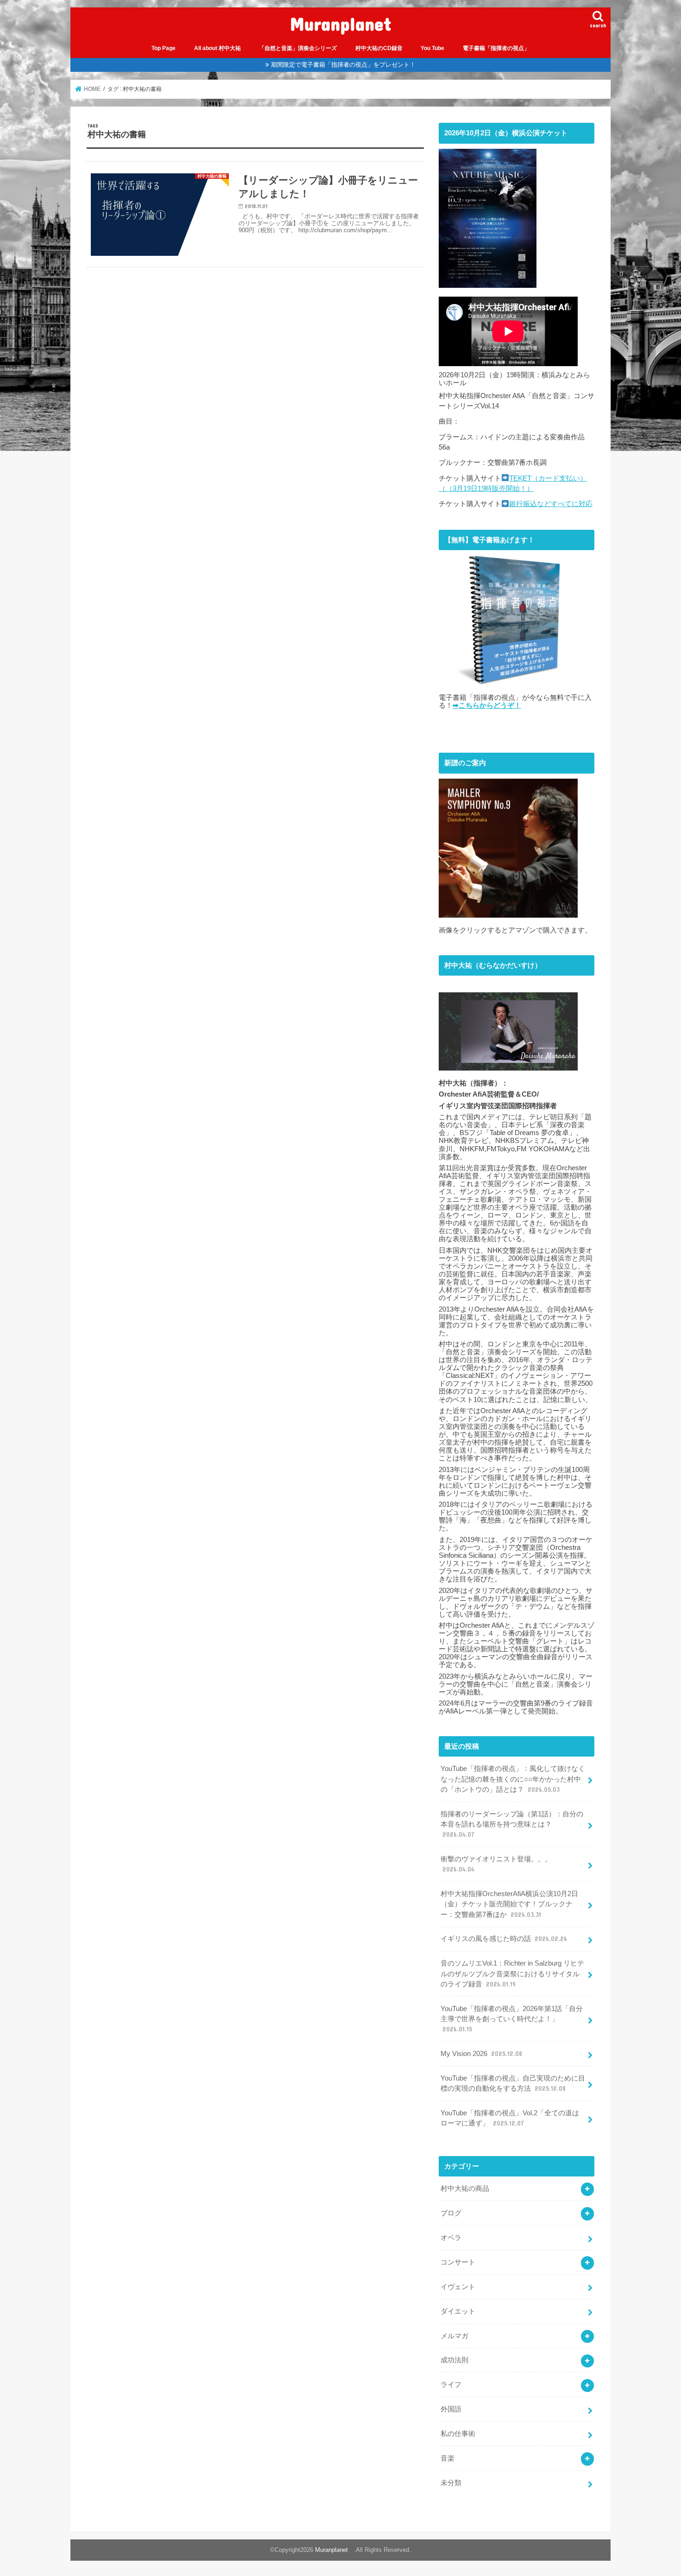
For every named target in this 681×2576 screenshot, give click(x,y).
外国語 (451, 2409)
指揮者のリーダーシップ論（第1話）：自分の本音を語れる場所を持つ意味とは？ (512, 1824)
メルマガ (454, 2336)
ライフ (451, 2385)
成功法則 (454, 2360)
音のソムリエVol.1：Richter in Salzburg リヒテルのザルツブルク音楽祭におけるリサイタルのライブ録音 (512, 1973)
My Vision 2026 (481, 2054)
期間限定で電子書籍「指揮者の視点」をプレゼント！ (343, 65)
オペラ (451, 2238)
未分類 (451, 2483)
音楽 (448, 2458)
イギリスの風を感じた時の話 (504, 1939)
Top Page (164, 48)
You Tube (432, 48)
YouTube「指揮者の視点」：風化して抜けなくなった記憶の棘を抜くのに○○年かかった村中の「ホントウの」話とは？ (513, 1779)
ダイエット (458, 2311)
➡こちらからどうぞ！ (487, 705)
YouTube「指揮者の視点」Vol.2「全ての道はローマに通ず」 (510, 2118)
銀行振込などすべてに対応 (551, 504)
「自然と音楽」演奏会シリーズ (298, 48)
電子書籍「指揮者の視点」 (496, 48)
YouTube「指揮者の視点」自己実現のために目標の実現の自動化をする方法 (513, 2083)
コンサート (458, 2262)
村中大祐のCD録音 (379, 48)
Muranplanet (345, 23)
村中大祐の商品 (465, 2189)
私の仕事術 (458, 2434)
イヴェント (458, 2287)
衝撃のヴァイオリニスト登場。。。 (496, 1864)
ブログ (451, 2213)
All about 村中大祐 (218, 48)
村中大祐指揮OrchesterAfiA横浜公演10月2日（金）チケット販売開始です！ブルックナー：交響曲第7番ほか (509, 1904)
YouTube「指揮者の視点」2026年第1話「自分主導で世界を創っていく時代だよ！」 (512, 2019)
